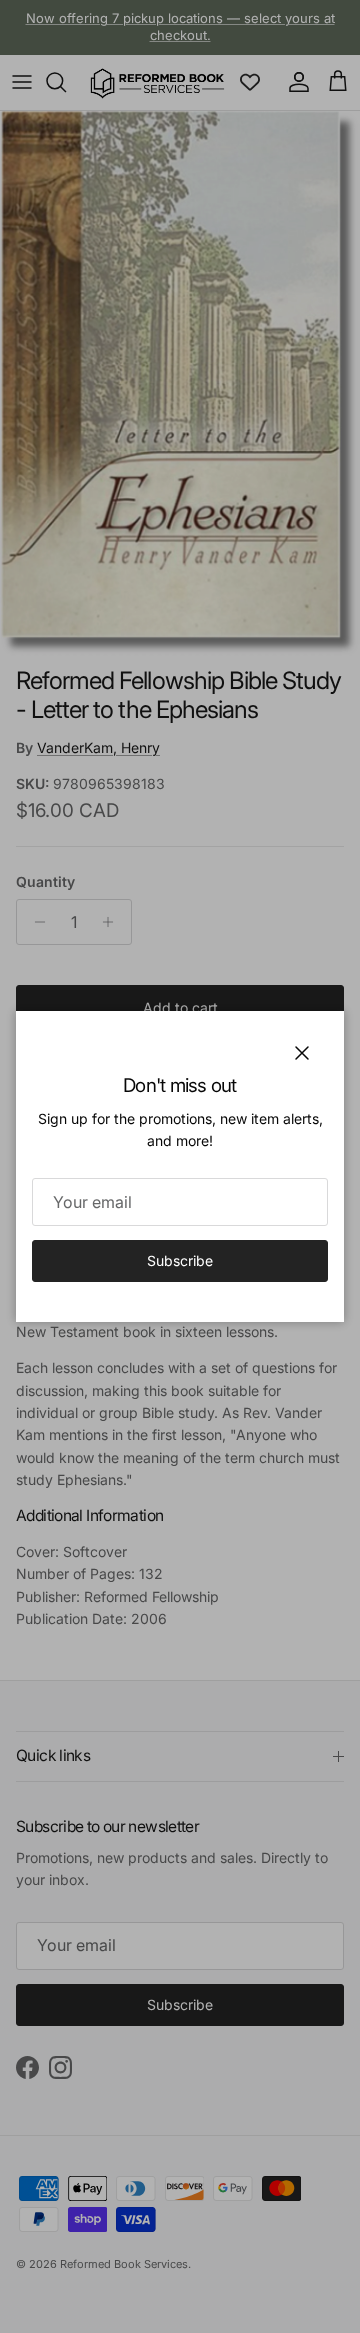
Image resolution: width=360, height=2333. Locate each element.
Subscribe (180, 1260)
